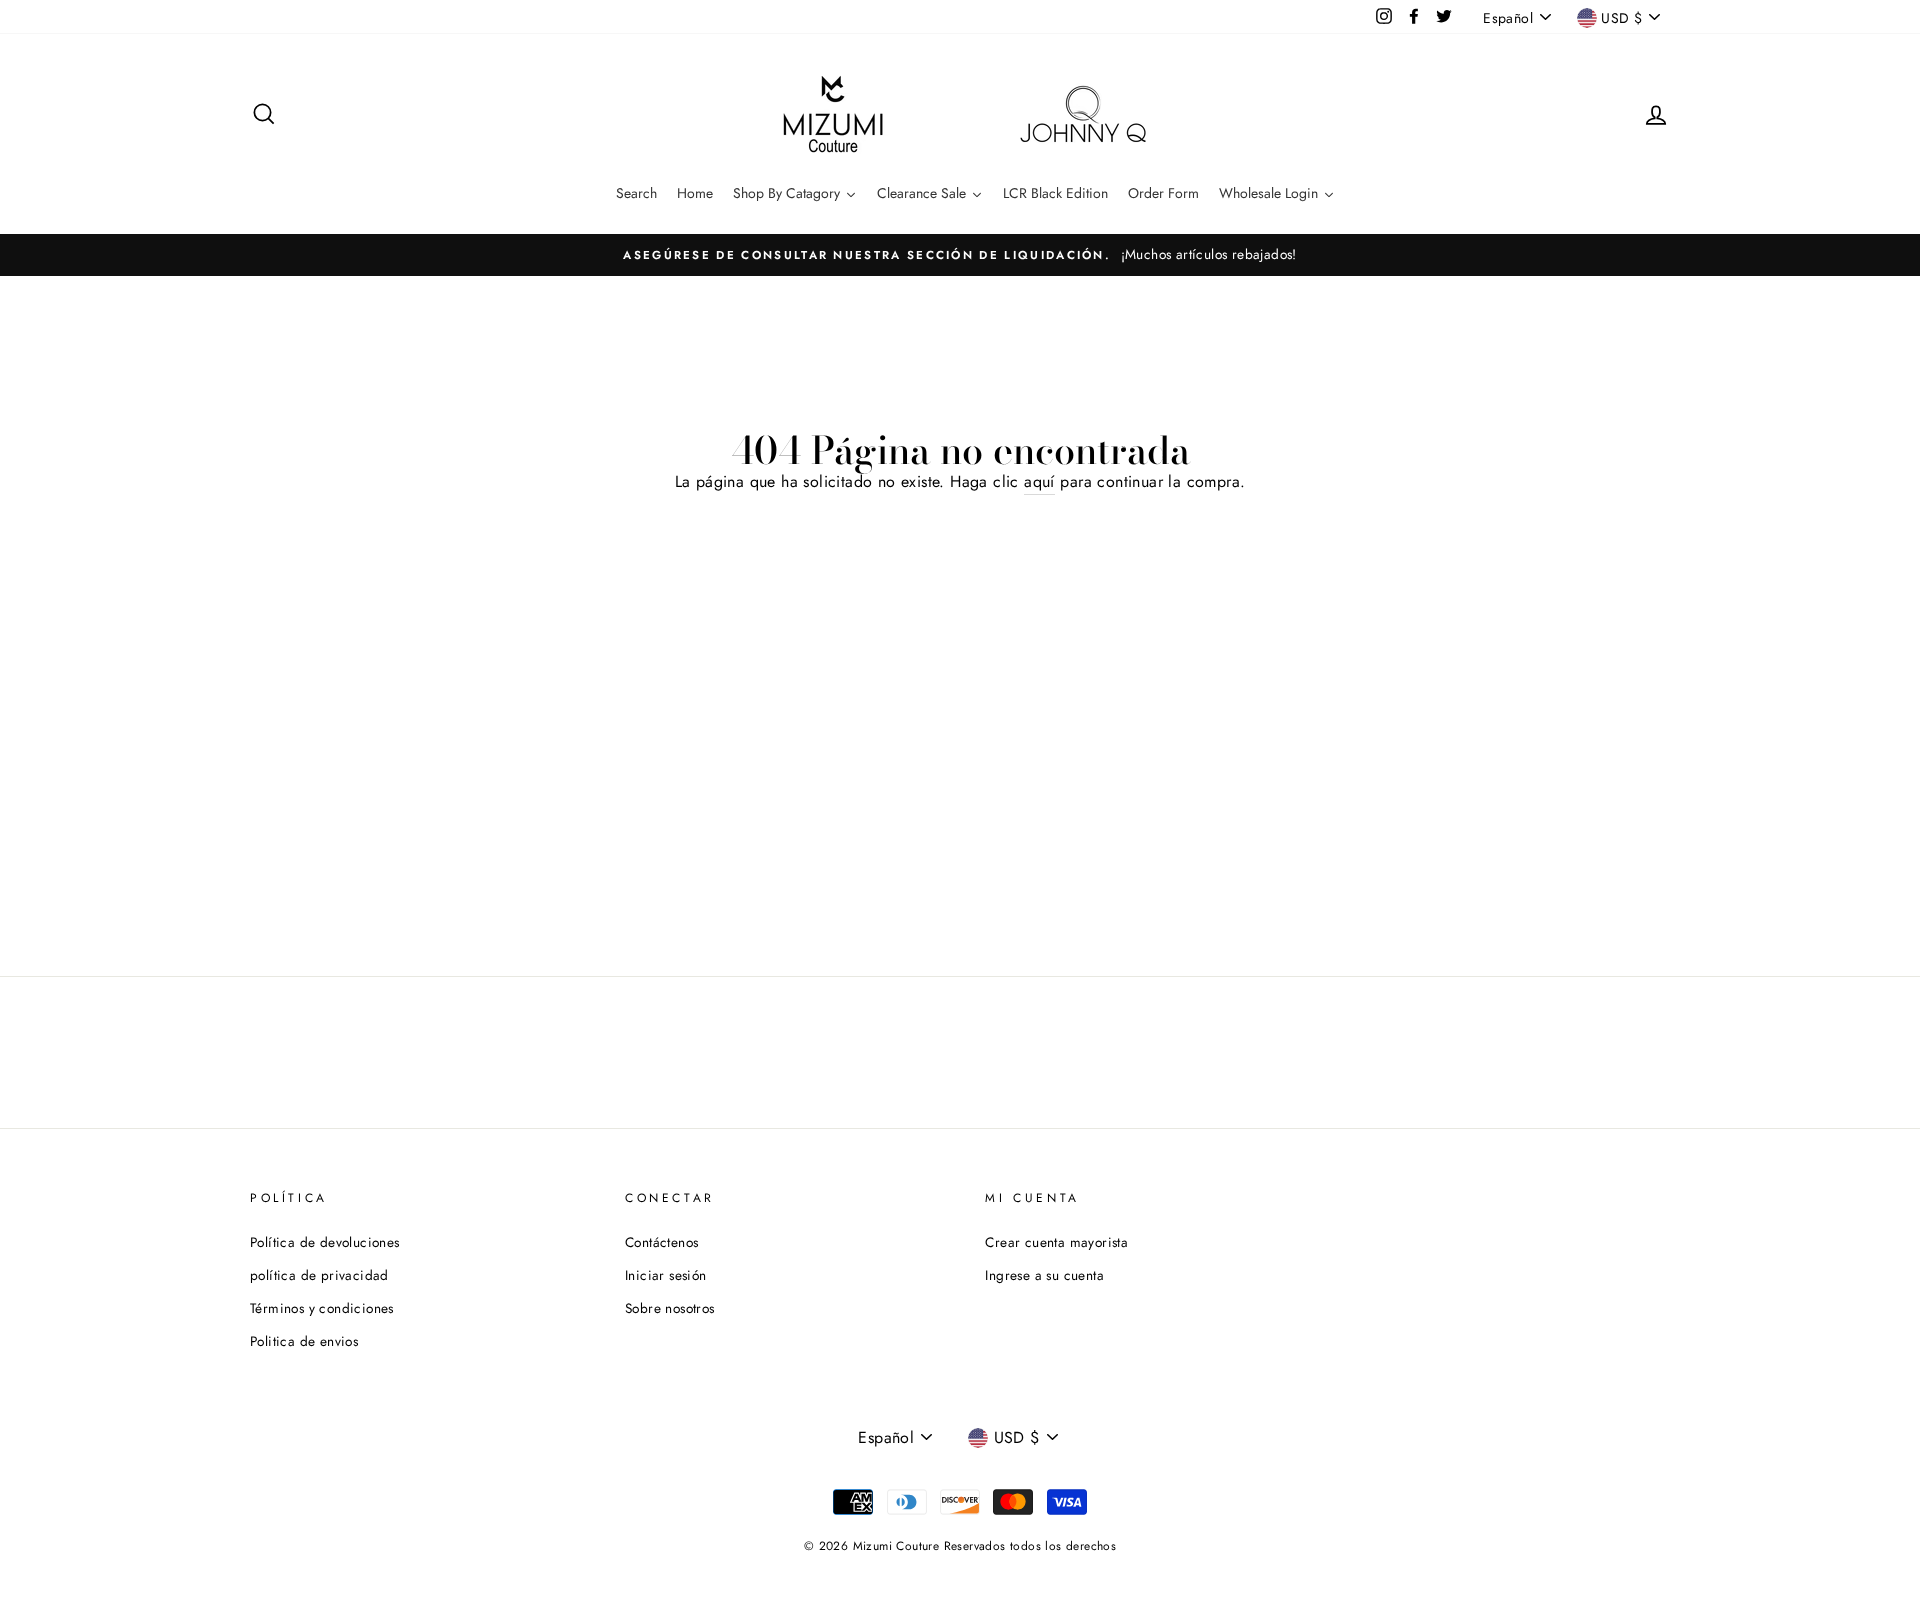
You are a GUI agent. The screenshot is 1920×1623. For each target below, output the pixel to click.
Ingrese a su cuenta (1044, 1275)
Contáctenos (661, 1242)
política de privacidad (319, 1275)
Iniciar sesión (666, 1275)
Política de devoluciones (325, 1242)
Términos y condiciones (322, 1308)
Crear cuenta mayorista (1056, 1242)
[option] (960, 255)
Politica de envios (304, 1341)
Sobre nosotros (670, 1308)
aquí (1039, 481)
